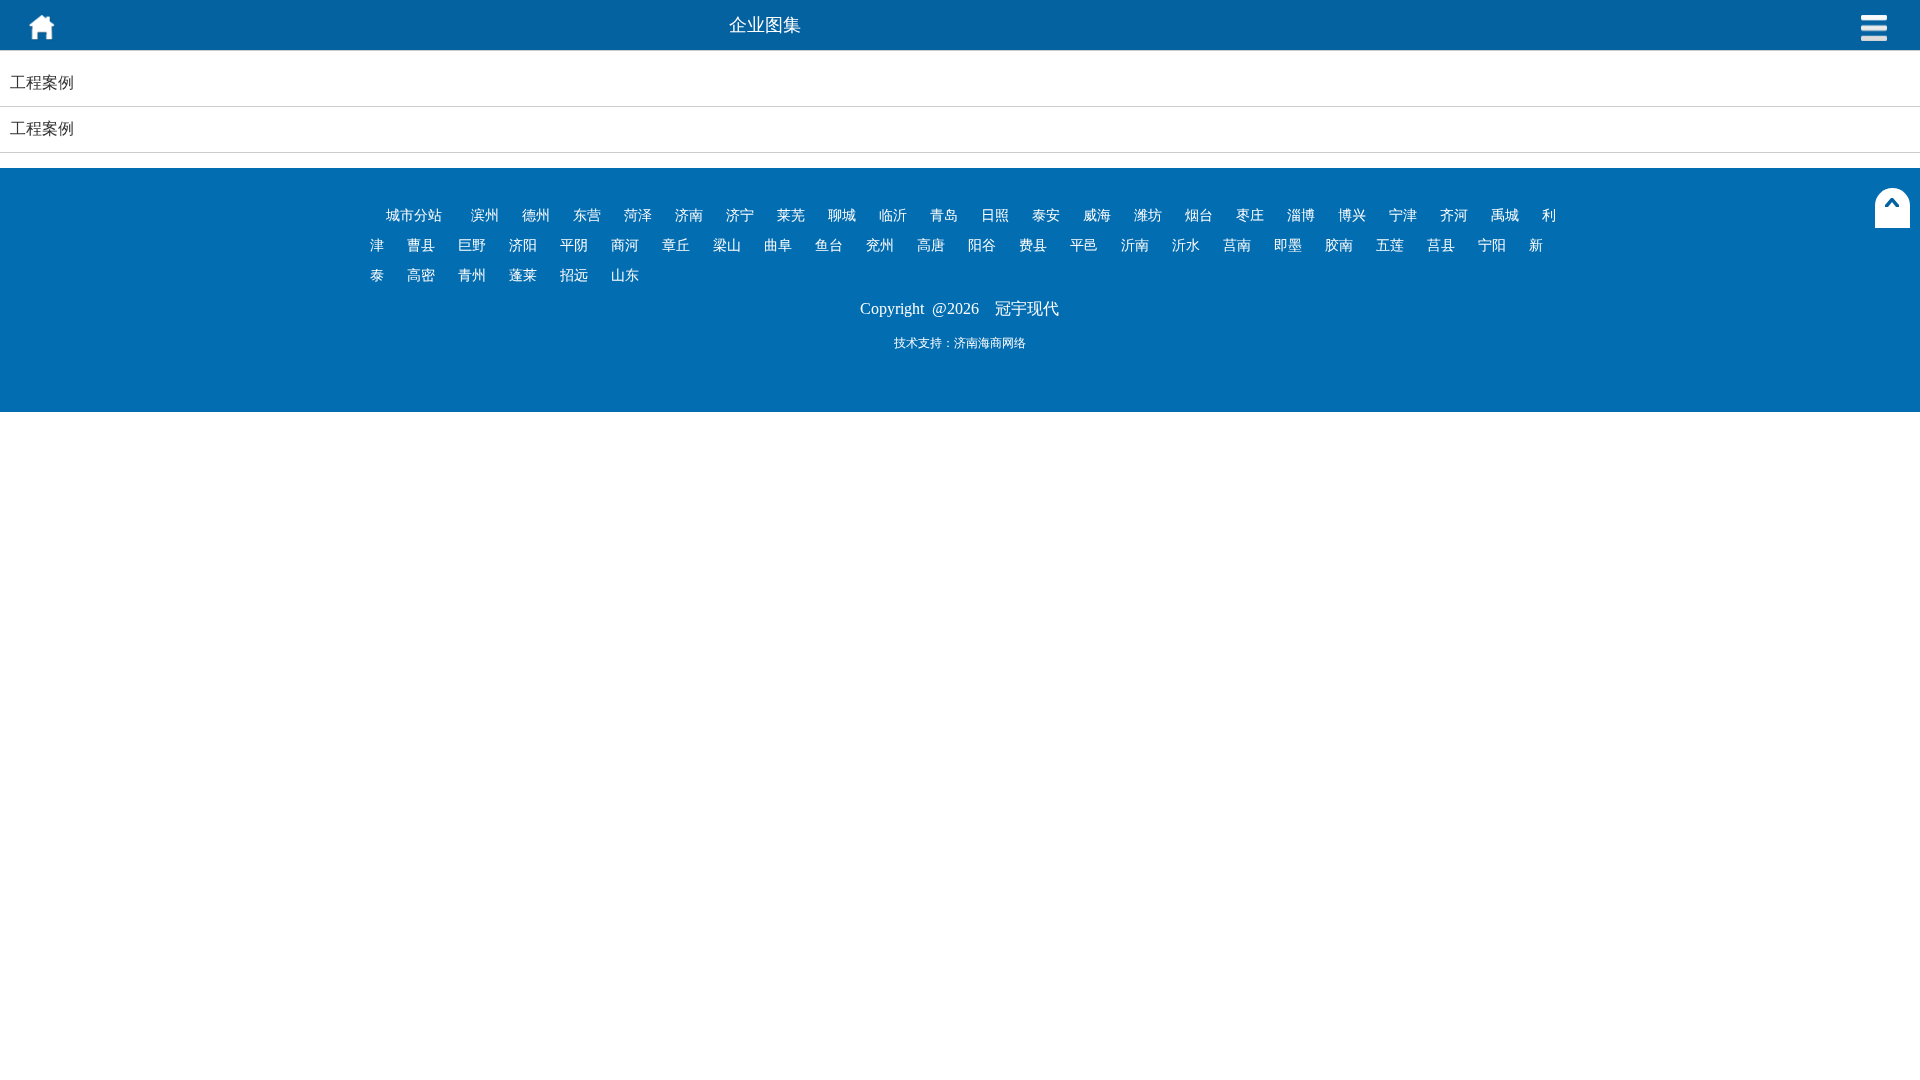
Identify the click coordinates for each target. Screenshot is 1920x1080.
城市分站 (414, 215)
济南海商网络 (990, 343)
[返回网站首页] (42, 37)
